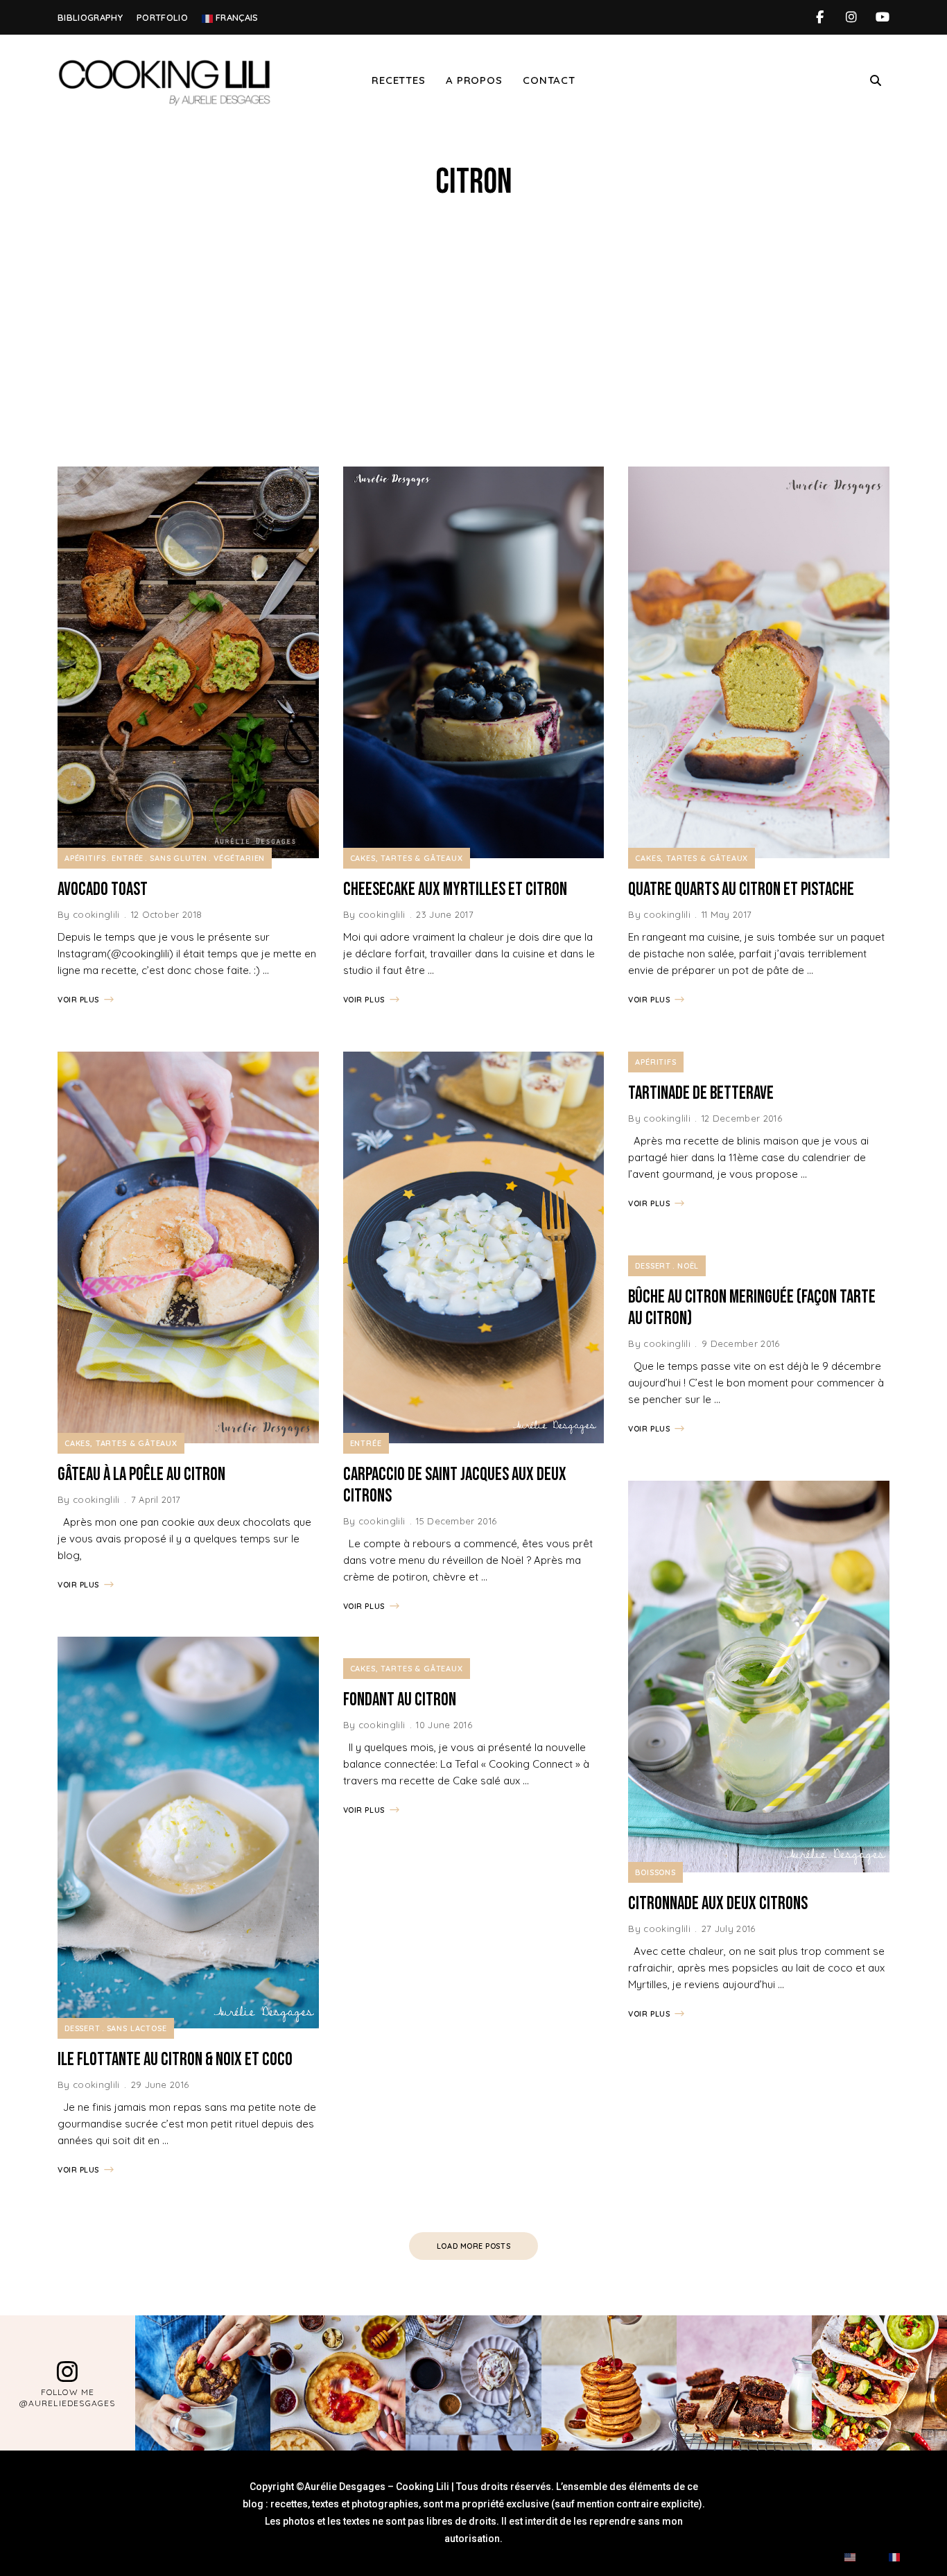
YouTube (882, 17)
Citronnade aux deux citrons (718, 1904)
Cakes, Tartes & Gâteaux (121, 1443)
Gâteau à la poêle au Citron (141, 1475)
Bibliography (90, 17)
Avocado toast (103, 890)
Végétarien (239, 858)
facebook (820, 17)
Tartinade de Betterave (701, 1094)
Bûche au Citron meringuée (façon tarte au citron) (752, 1308)
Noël (688, 1266)
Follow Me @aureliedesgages (67, 2398)
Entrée (128, 858)
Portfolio (162, 17)
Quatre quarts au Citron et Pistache (741, 890)
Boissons (655, 1872)
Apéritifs (85, 858)
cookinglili (96, 914)
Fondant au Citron (400, 1700)
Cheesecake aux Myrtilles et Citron (455, 890)
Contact (549, 80)
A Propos (474, 80)
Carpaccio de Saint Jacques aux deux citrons (455, 1486)
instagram (851, 17)
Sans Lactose (137, 2028)
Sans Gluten (179, 858)
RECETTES (398, 80)
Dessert (82, 2028)
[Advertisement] (473, 335)
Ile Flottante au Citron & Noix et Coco (175, 2060)
